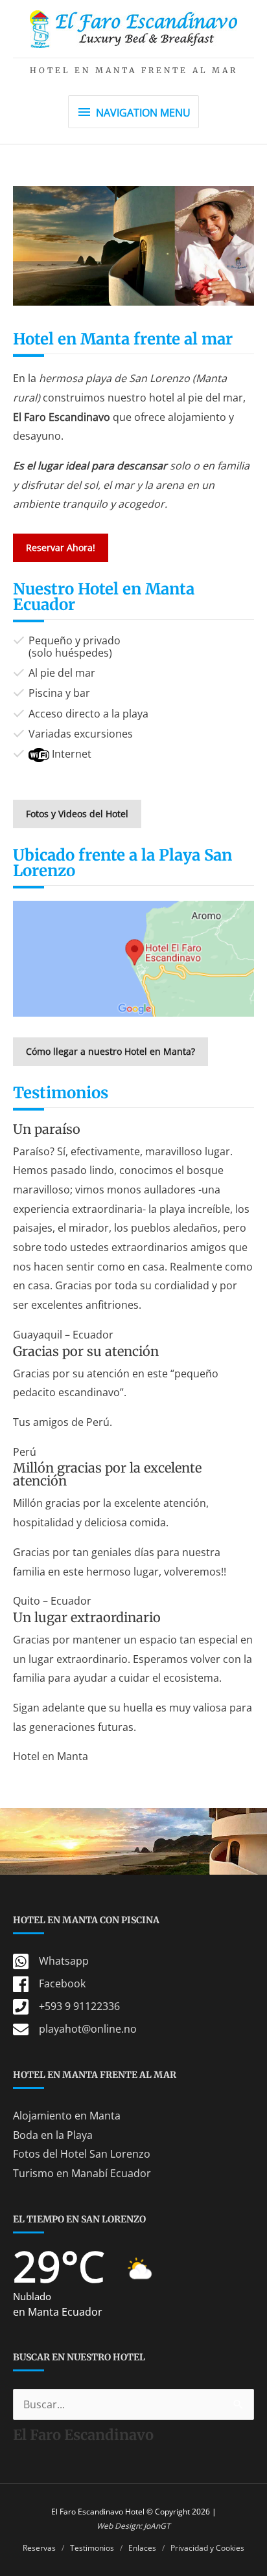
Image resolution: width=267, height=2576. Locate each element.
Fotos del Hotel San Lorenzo (82, 2154)
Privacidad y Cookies (207, 2548)
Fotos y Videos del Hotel (77, 814)
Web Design (118, 2526)
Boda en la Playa (53, 2135)
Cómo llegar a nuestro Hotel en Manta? (110, 1051)
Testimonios (92, 2548)
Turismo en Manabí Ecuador (82, 2173)
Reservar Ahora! (61, 548)
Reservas (39, 2548)
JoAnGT (157, 2526)
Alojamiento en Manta (67, 2116)
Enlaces (142, 2548)
